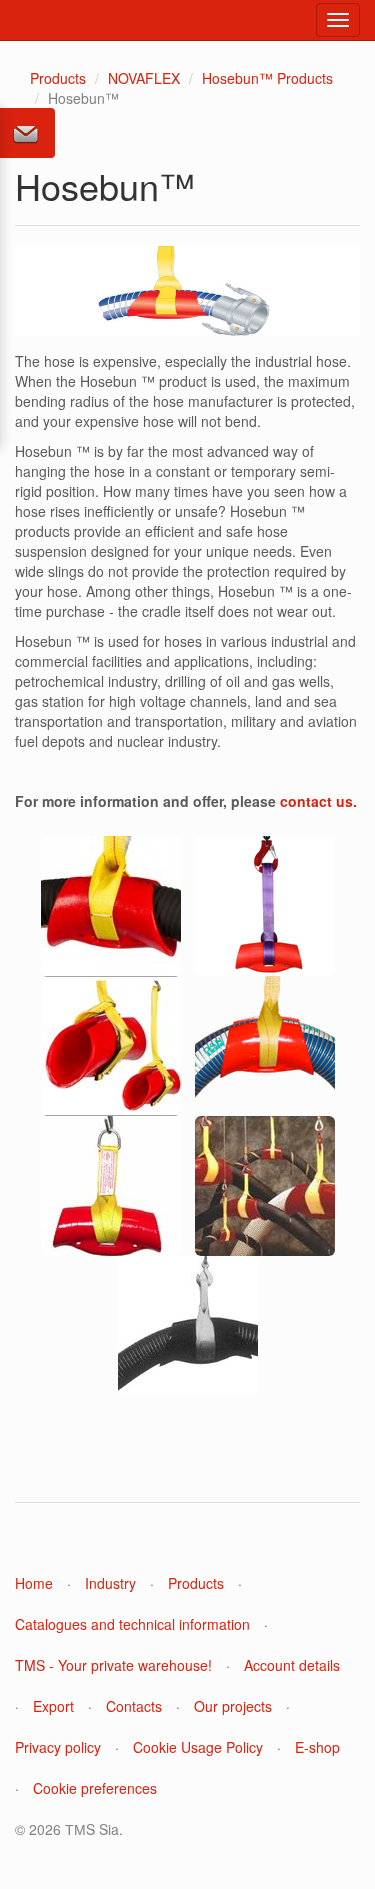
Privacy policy (58, 1747)
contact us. (318, 801)
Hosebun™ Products (267, 78)
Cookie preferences (95, 1788)
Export (53, 1706)
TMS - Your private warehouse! (113, 1665)
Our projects (233, 1706)
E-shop (317, 1747)
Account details (292, 1665)
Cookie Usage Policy (198, 1747)
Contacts (134, 1706)
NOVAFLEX (144, 78)
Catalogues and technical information (132, 1624)
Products (58, 78)
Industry (110, 1583)
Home (34, 1583)
